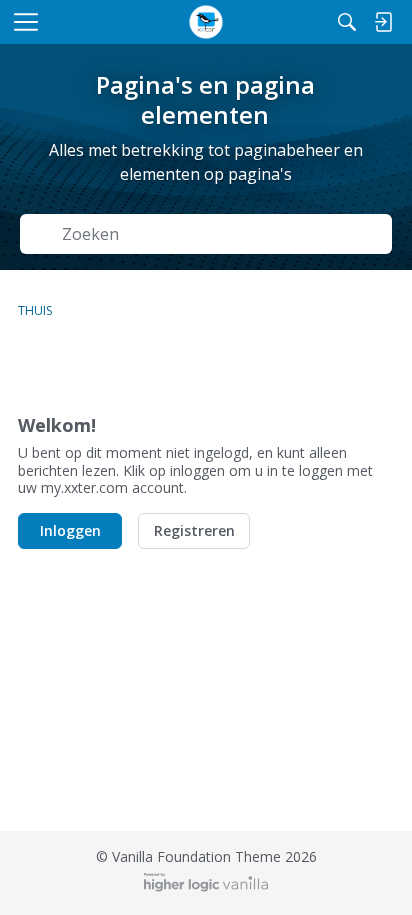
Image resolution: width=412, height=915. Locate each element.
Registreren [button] (194, 530)
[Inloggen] (383, 22)
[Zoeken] (347, 22)
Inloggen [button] (70, 530)
